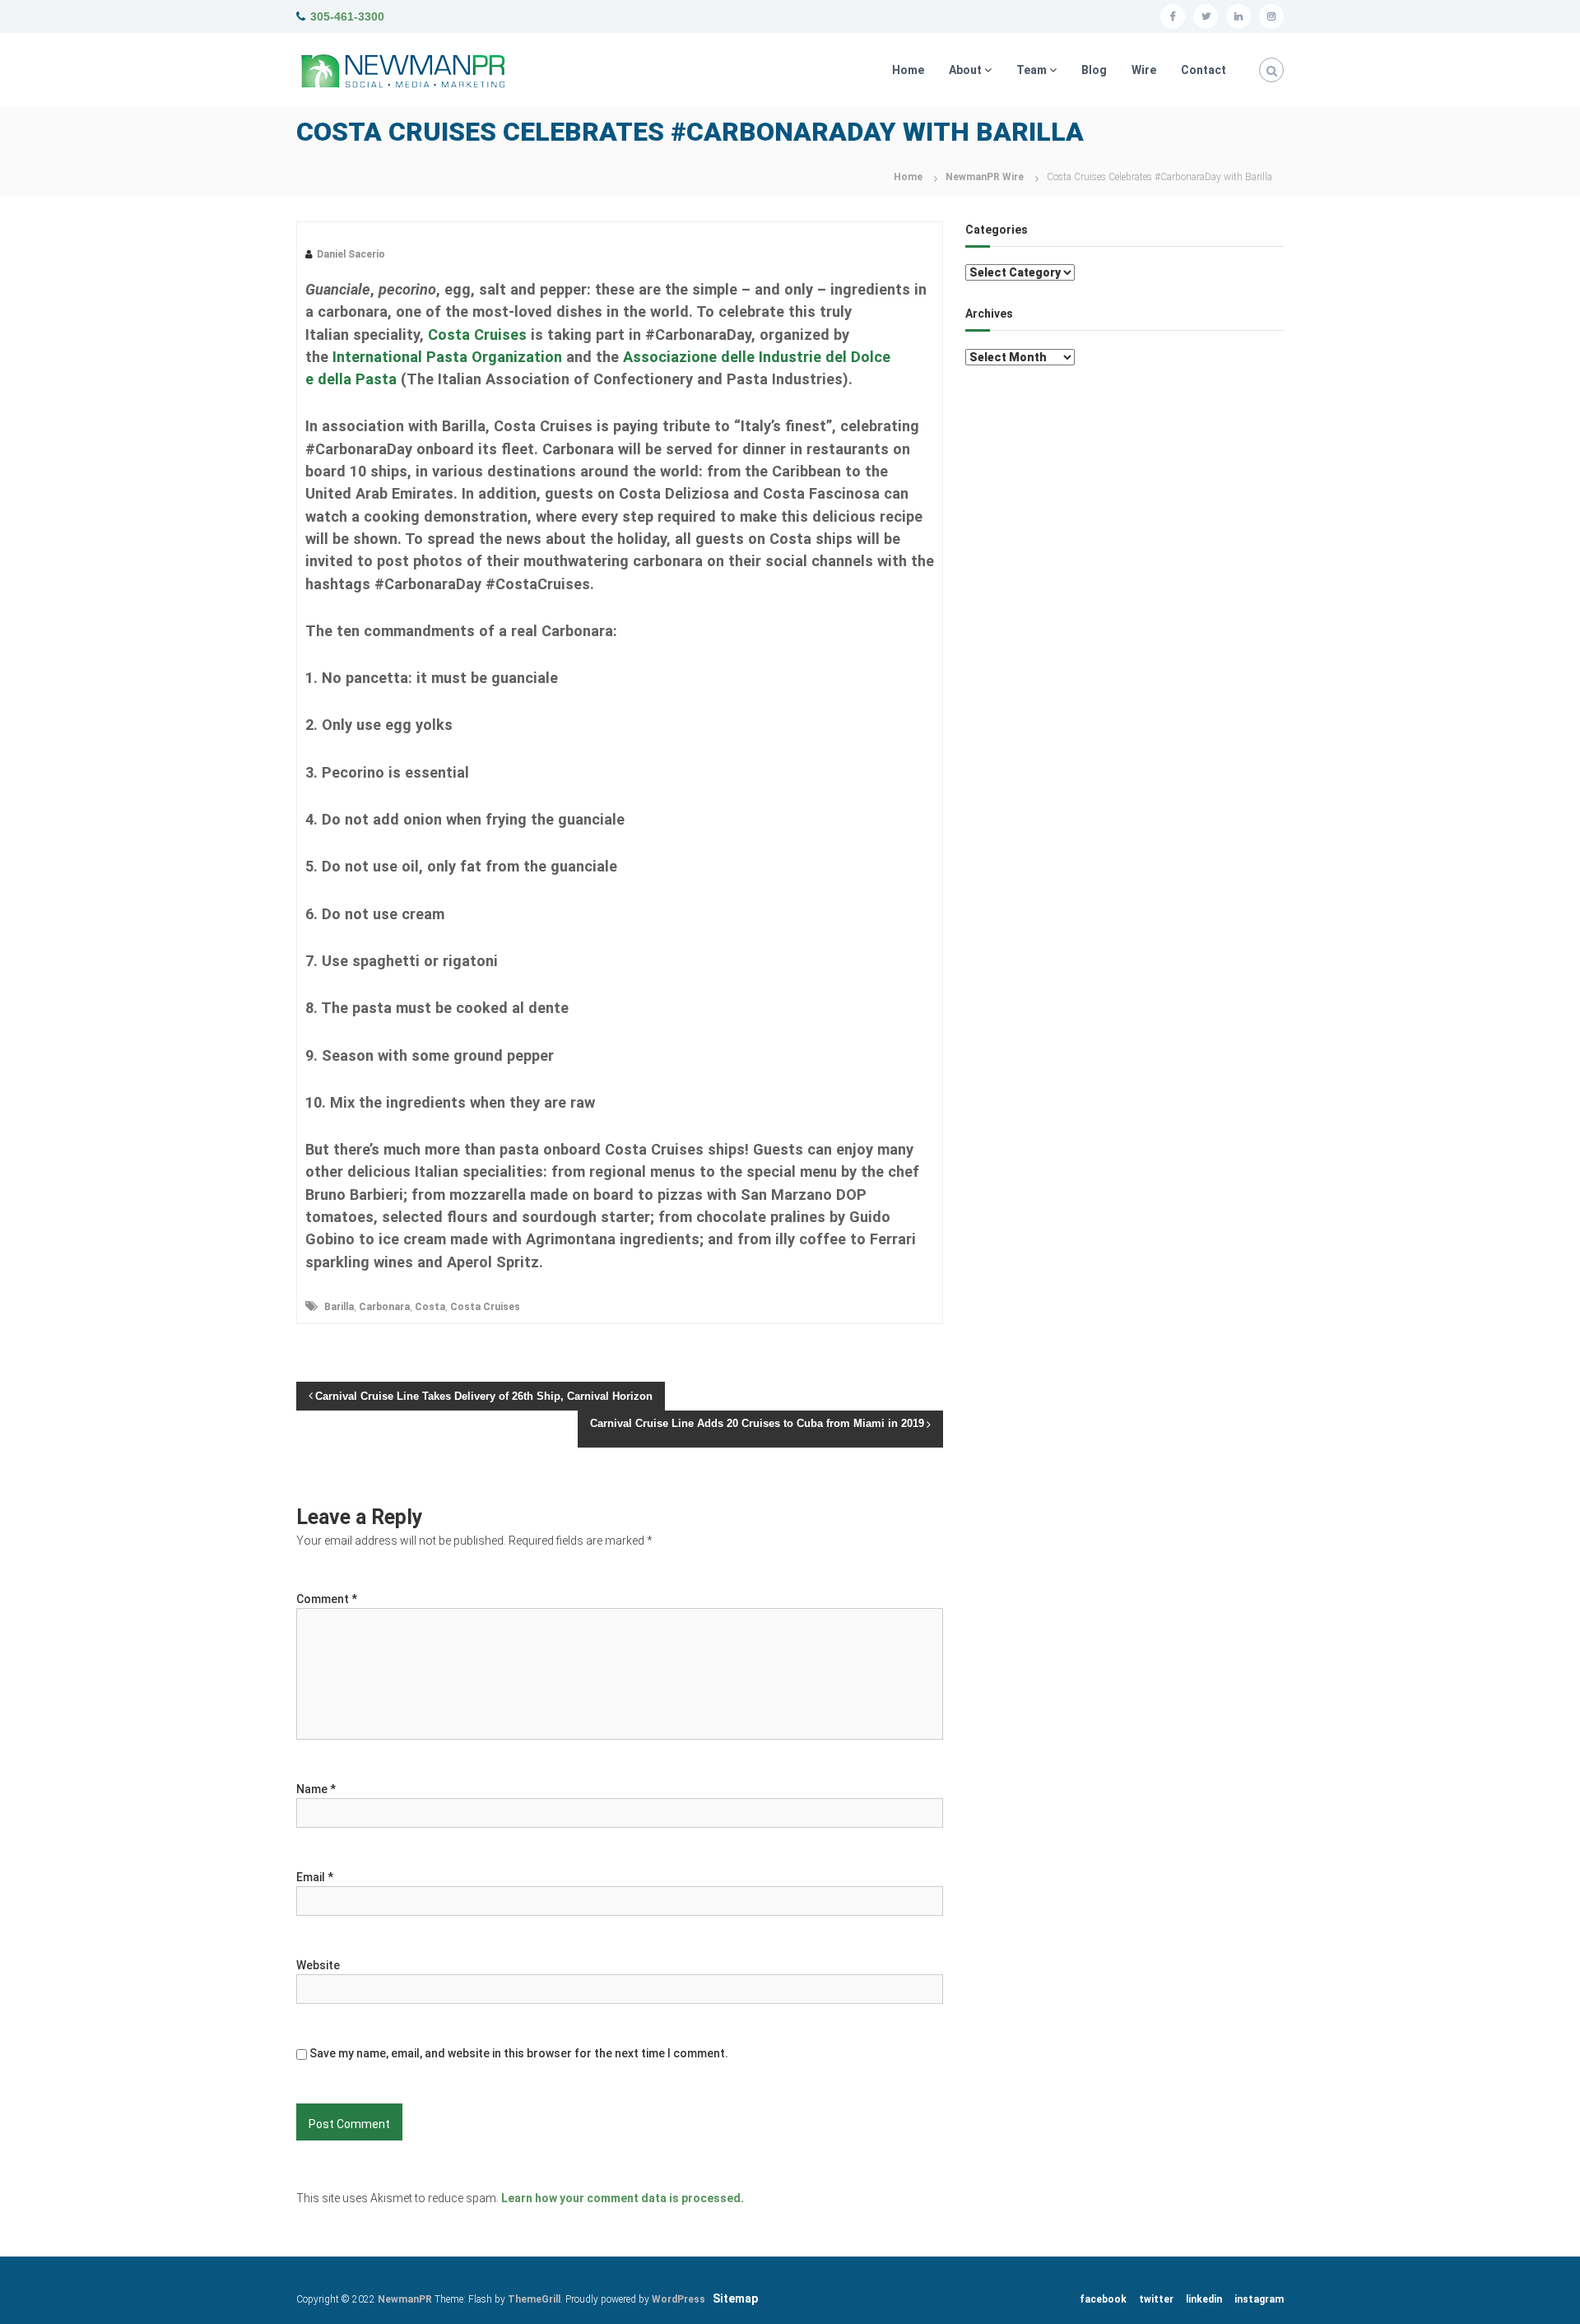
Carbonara (384, 1307)
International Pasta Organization (447, 357)
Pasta (374, 379)
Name (316, 1789)
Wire (1144, 70)
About (965, 70)
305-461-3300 (347, 16)
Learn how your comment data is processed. (623, 2198)
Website (318, 1965)
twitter (1156, 2299)
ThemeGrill (534, 2299)
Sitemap (735, 2298)
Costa (430, 1307)
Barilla (339, 1307)
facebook (1103, 2299)
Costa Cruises (477, 335)
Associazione (672, 357)
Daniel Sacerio (351, 254)
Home (908, 70)
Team (1032, 70)
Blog (1094, 70)
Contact (1204, 70)
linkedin (1204, 2299)
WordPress (678, 2299)
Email (315, 1877)
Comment (327, 1599)
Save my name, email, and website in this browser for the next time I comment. (519, 2053)
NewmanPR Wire (985, 177)
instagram (1259, 2299)
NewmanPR (405, 2299)
